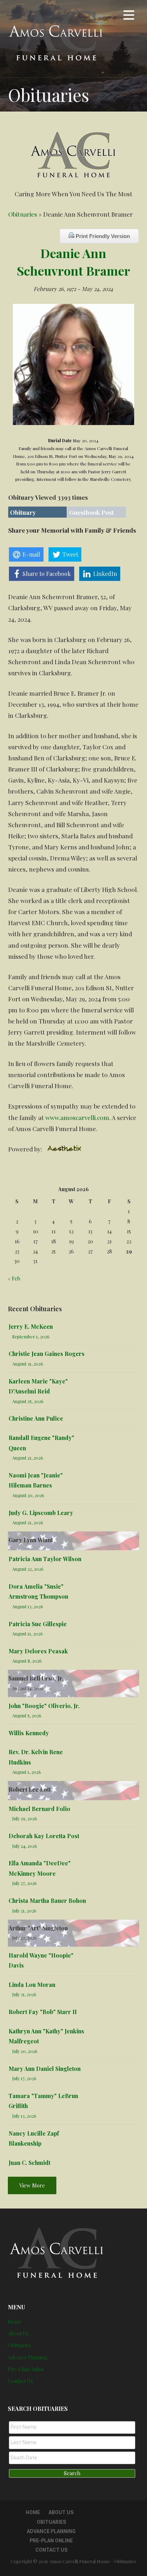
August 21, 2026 (28, 1458)
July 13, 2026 (24, 2116)
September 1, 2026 (31, 1336)
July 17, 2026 (24, 2078)
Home (15, 2322)
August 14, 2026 (28, 1688)
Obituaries (23, 214)
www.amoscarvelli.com (77, 1117)
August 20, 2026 (28, 1495)
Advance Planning (28, 2357)
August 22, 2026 (28, 1569)
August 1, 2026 (27, 1772)
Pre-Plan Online (26, 2369)
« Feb (14, 1278)
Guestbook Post (92, 512)
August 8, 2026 (27, 1661)
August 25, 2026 (28, 1401)
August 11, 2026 (27, 1634)
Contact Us (20, 2381)
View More (32, 2185)
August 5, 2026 (27, 1715)
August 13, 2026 (28, 1606)
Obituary (23, 512)
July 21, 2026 (24, 1911)
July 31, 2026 (24, 1994)
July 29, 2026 (25, 1818)
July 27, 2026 (24, 1883)
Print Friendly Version (102, 236)
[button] (129, 16)
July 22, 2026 (24, 1938)
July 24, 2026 (25, 1846)
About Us (18, 2333)
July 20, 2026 (25, 2051)
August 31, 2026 (28, 1364)
